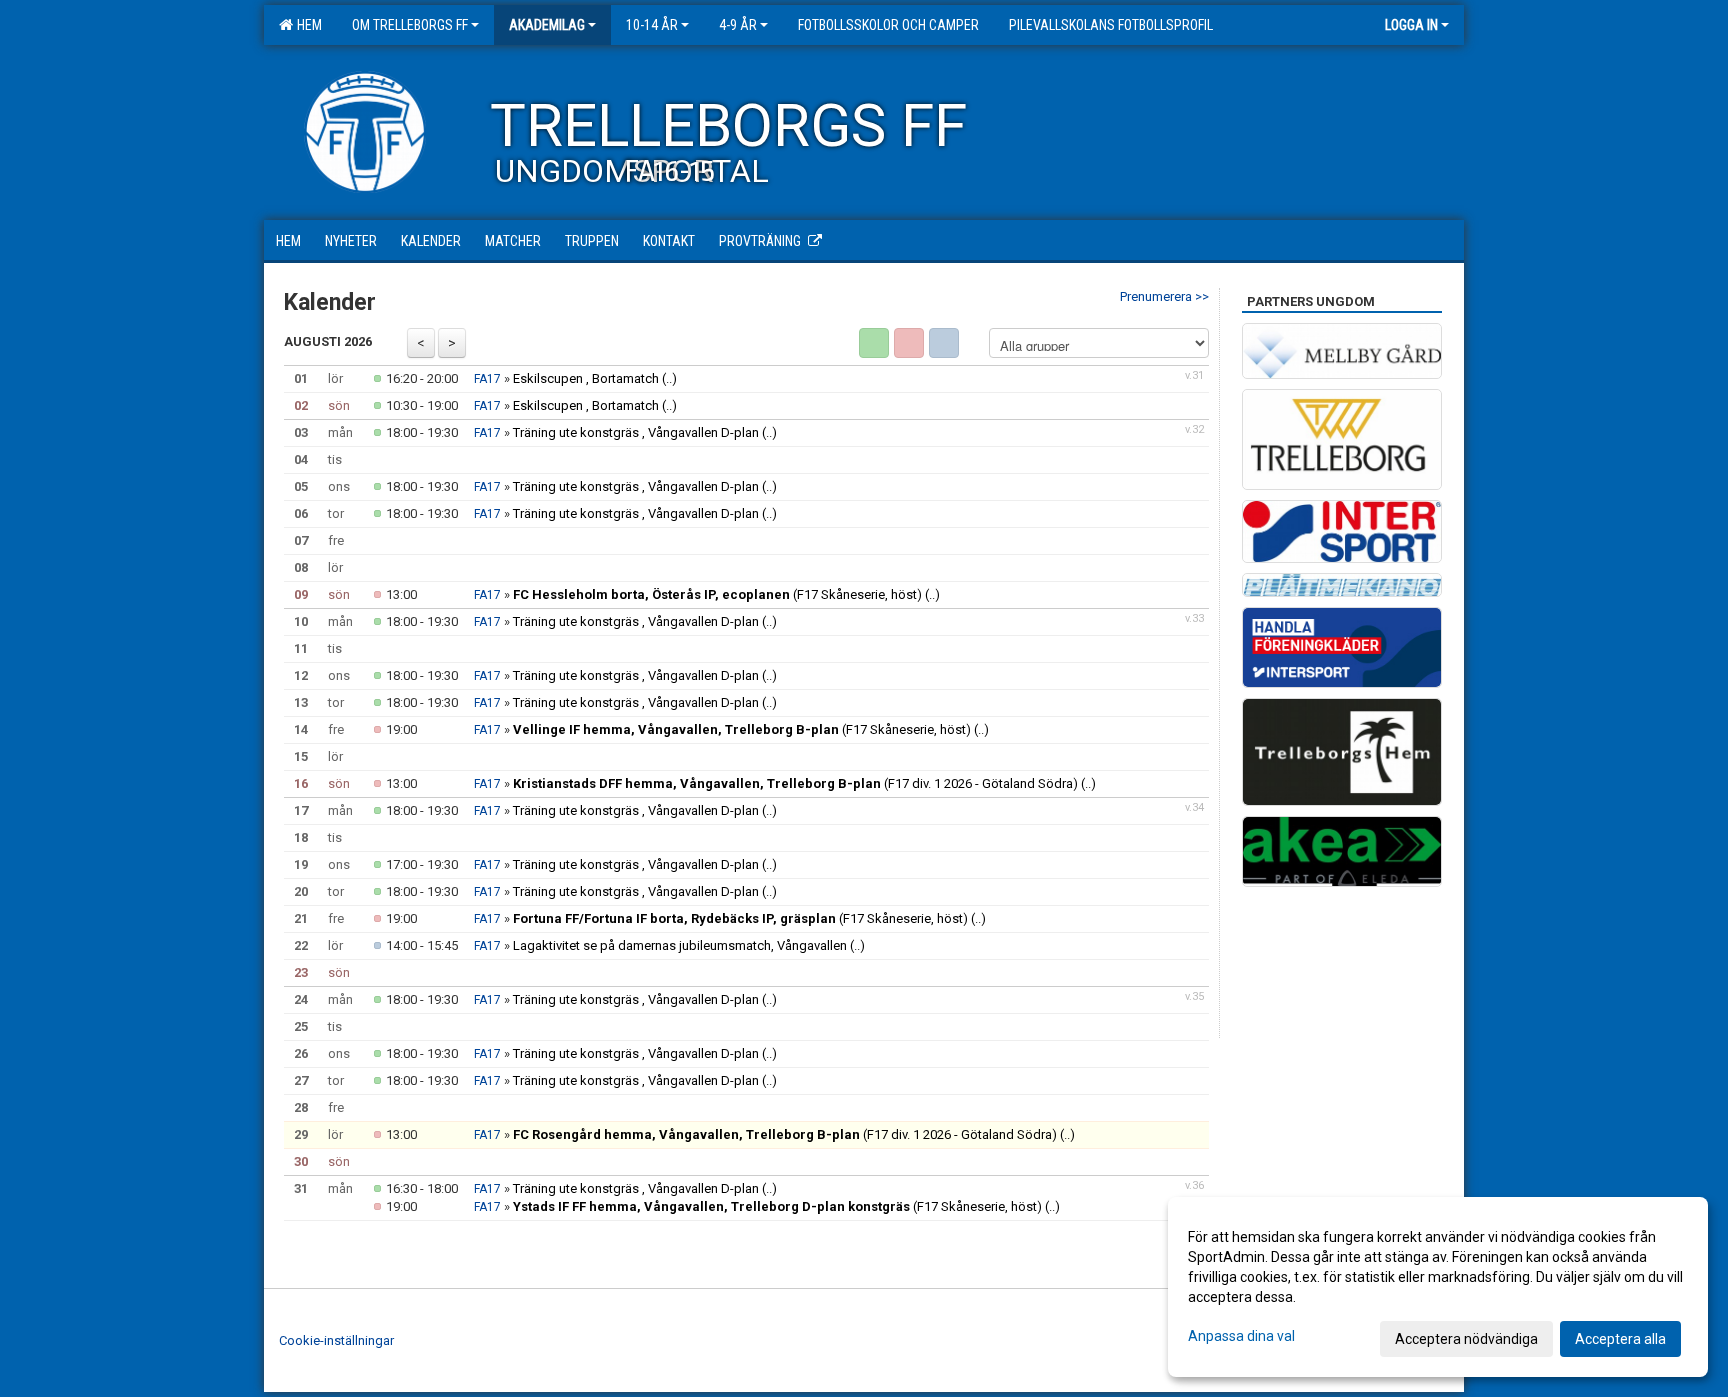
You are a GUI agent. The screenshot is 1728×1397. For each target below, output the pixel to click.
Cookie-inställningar (336, 1340)
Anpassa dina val (1241, 1336)
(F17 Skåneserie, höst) (717, 594)
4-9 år (738, 25)
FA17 (487, 379)
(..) (669, 378)
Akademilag (547, 25)
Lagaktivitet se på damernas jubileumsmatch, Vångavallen (680, 945)
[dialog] (1438, 1287)
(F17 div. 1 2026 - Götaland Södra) (795, 783)
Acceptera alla (1620, 1339)
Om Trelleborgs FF (410, 25)
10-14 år (652, 25)
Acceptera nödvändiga (1466, 1339)
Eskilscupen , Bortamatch (586, 378)
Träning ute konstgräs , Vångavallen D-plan (637, 432)
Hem (306, 25)
